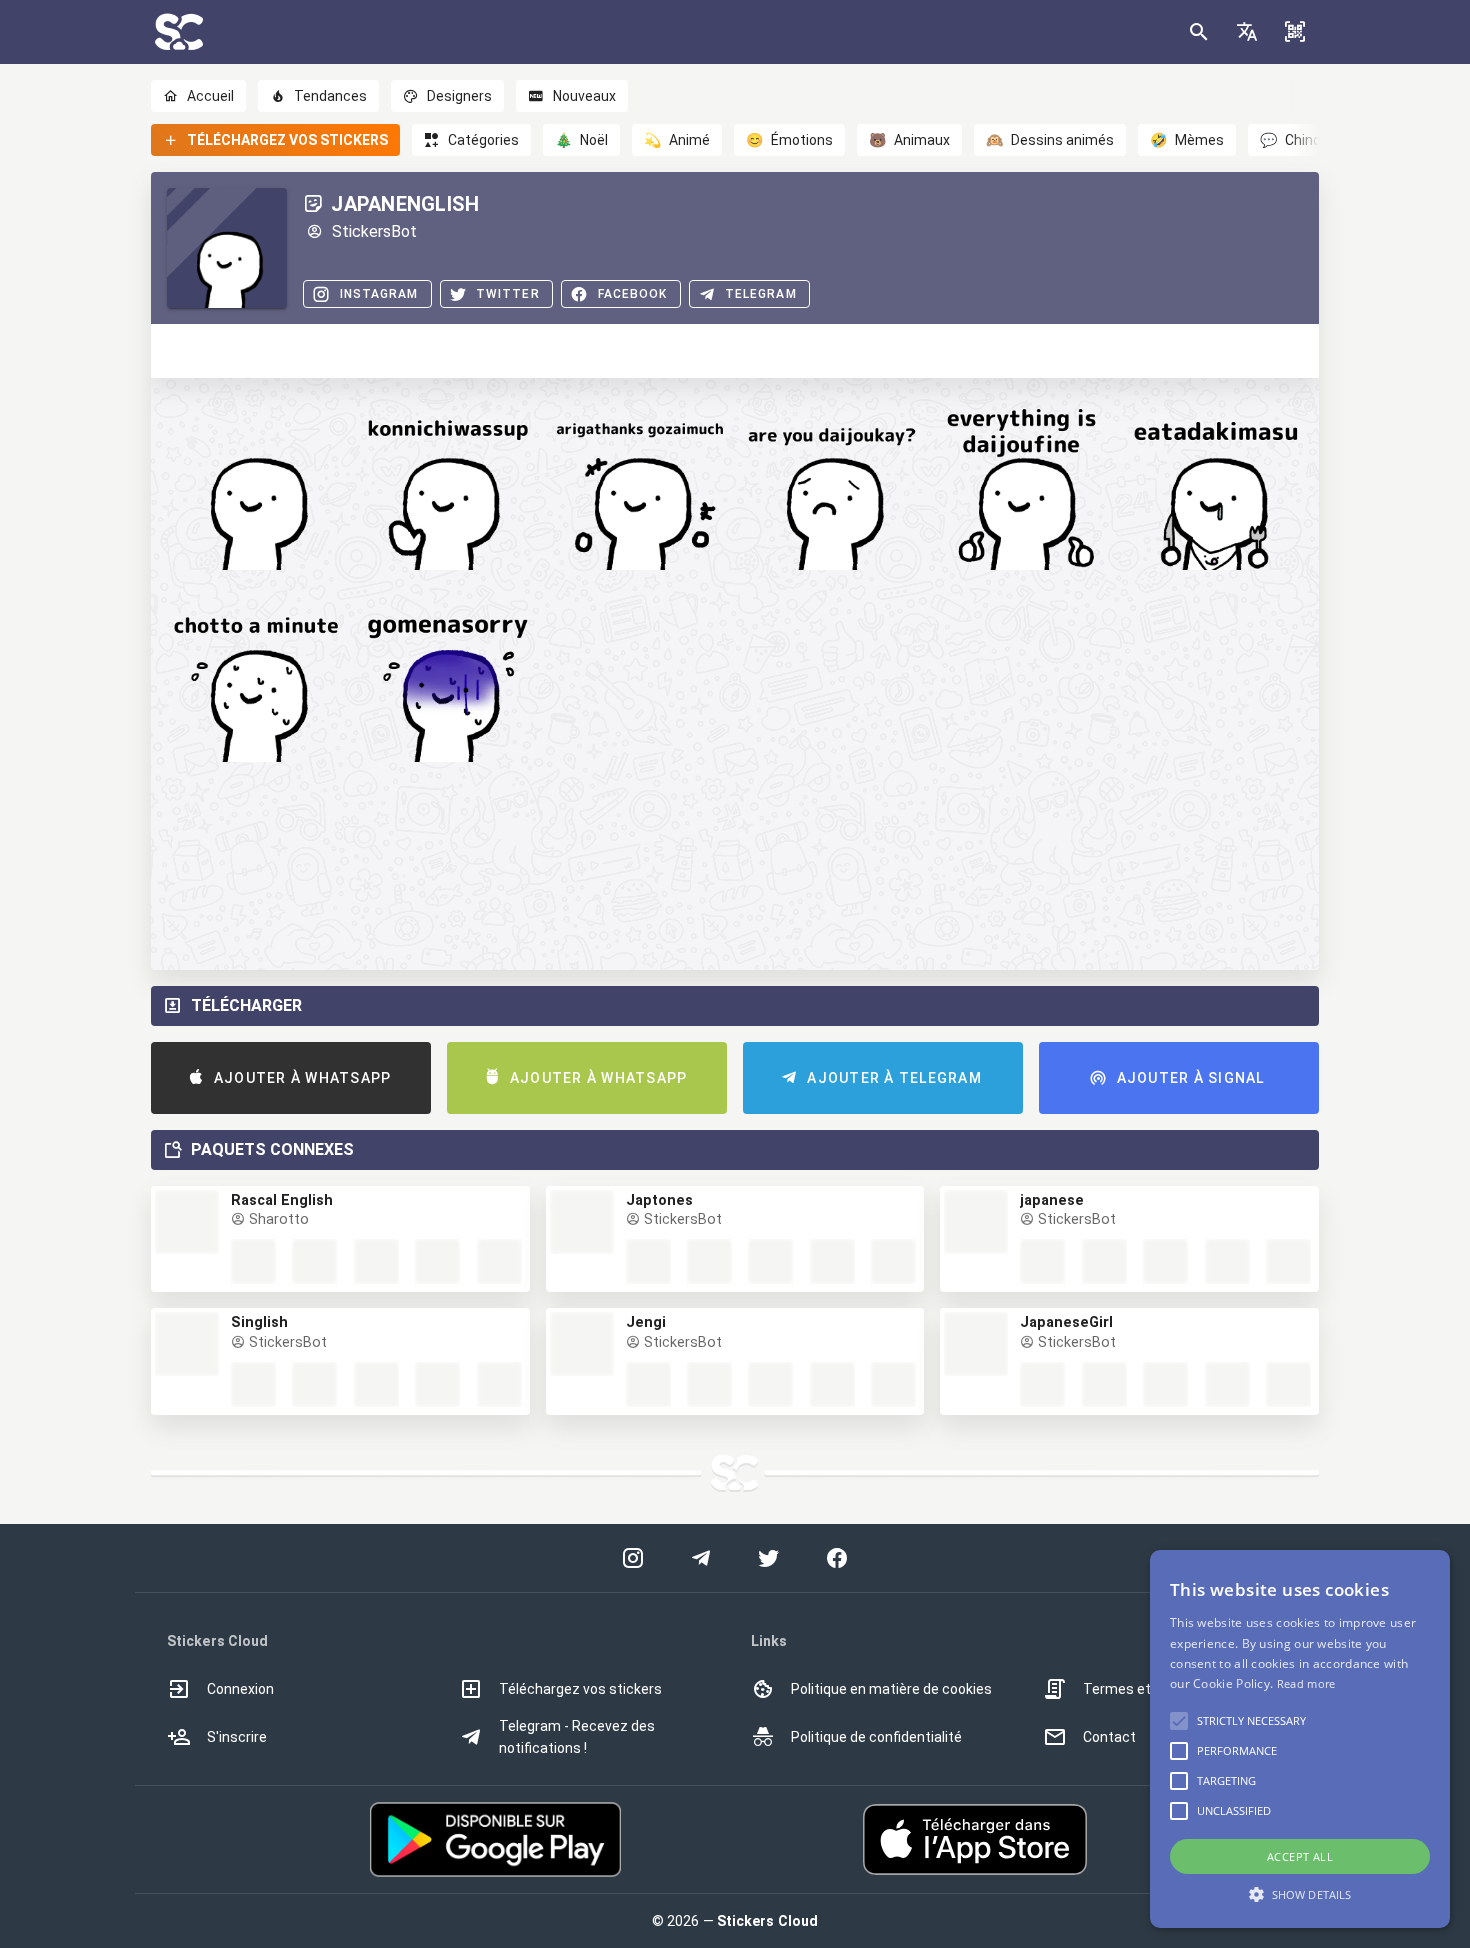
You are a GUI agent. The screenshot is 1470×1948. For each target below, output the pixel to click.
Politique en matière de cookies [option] (891, 1689)
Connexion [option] (240, 1689)
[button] (1247, 32)
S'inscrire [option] (237, 1737)
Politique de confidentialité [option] (876, 1737)
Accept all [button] (1300, 1856)
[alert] (1300, 1739)
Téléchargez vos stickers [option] (580, 1689)
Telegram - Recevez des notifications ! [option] (577, 1737)
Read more (1306, 1683)
